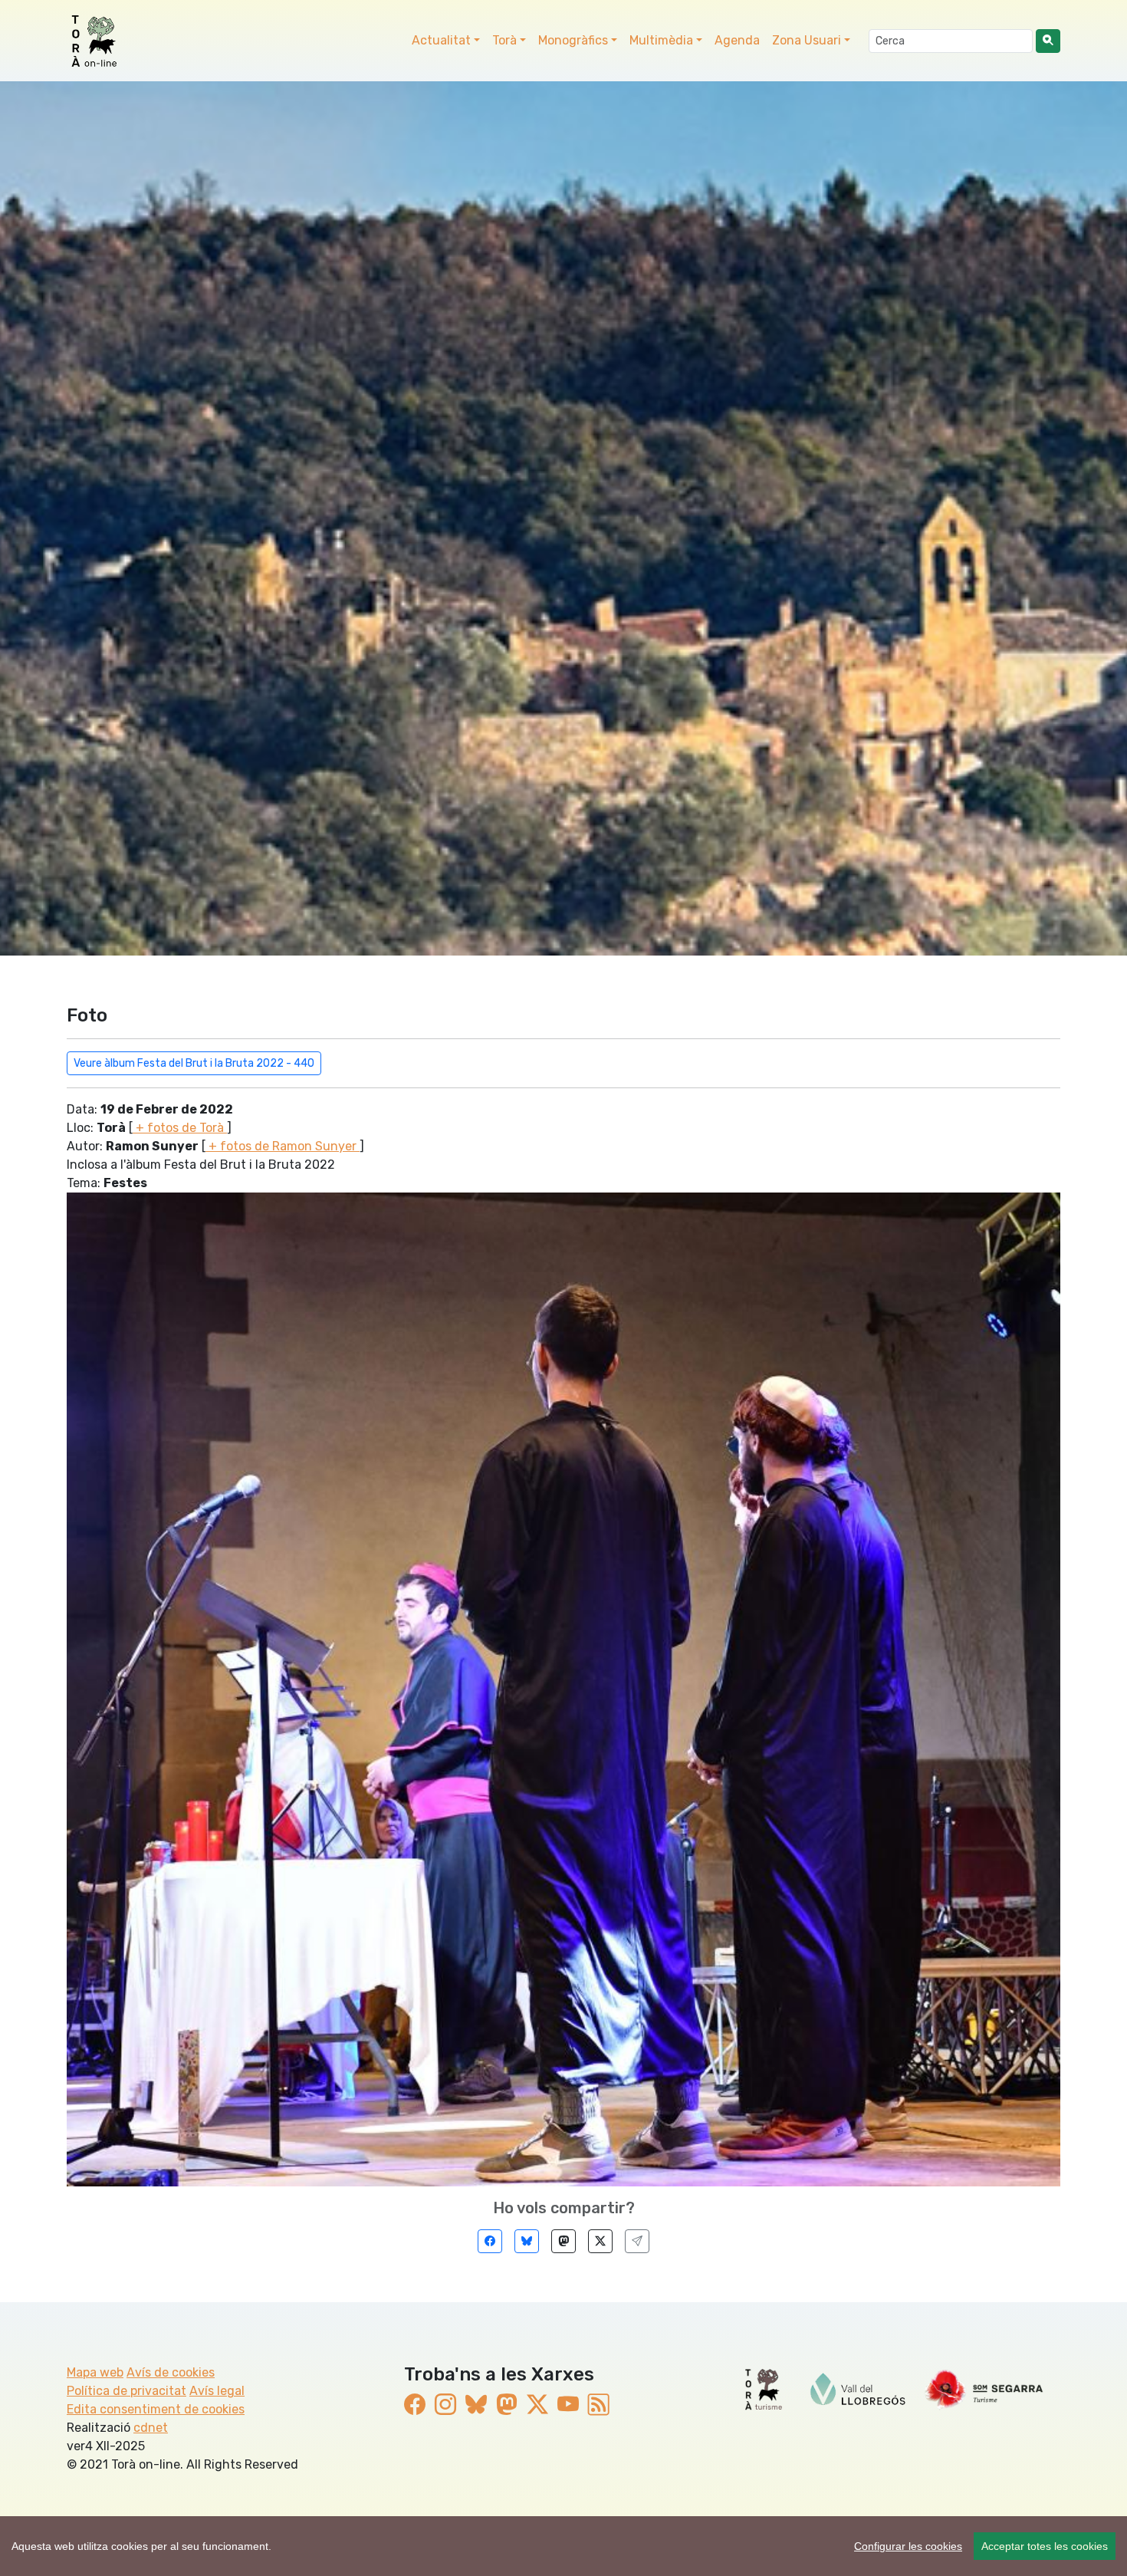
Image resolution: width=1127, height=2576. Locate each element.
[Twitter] (600, 2241)
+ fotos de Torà (180, 1128)
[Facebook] (490, 2241)
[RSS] (599, 2405)
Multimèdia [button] (661, 40)
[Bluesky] (527, 2241)
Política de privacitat (127, 2391)
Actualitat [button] (441, 40)
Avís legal (217, 2391)
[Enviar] (637, 2241)
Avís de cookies (171, 2372)
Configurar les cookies (908, 2546)
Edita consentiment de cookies (156, 2409)
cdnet (151, 2428)
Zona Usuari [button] (807, 40)
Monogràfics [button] (573, 40)
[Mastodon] (563, 2241)
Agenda (737, 40)
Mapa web (95, 2372)
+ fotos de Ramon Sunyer (283, 1146)
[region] (563, 2546)
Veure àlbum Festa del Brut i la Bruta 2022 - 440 (194, 1063)
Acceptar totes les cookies (1045, 2546)
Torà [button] (504, 40)
